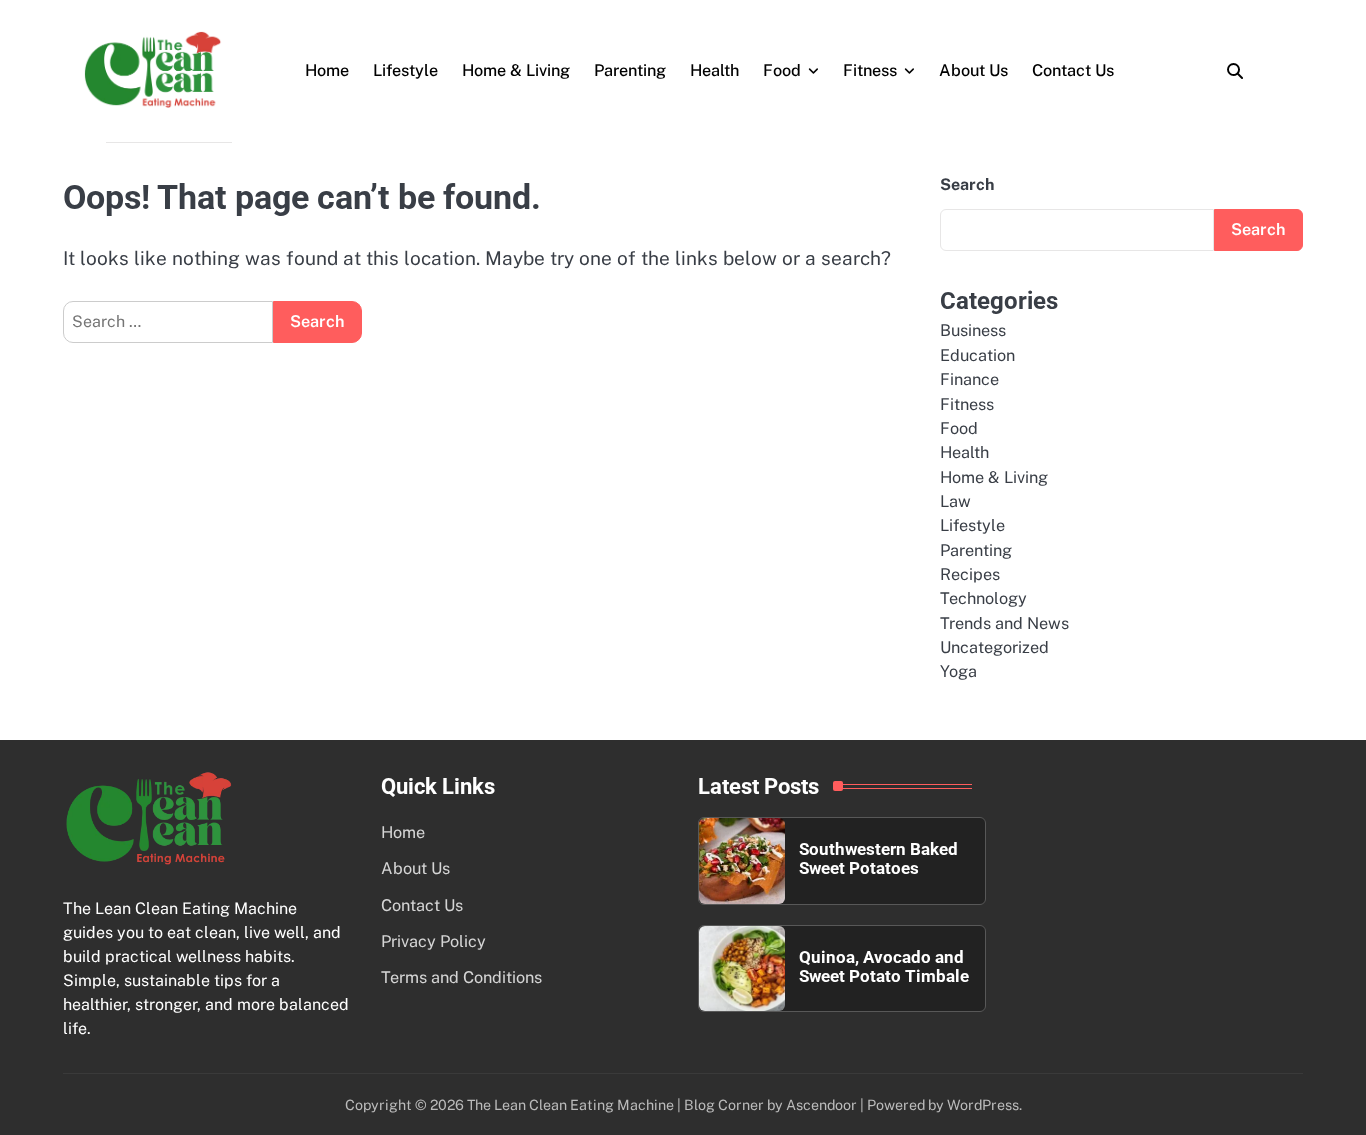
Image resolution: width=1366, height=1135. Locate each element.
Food (782, 70)
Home (327, 70)
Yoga (958, 671)
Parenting (630, 70)
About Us (973, 70)
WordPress (983, 1104)
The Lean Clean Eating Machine (570, 1104)
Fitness (870, 70)
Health (714, 70)
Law (955, 501)
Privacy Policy (433, 941)
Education (977, 355)
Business (973, 330)
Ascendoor (821, 1104)
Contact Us (1073, 70)
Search (967, 184)
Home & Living (516, 70)
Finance (969, 379)
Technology (983, 598)
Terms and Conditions (461, 977)
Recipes (970, 574)
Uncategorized (994, 647)
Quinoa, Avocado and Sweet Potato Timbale (884, 967)
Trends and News (1004, 623)
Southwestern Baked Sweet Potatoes (878, 859)
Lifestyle (405, 70)
